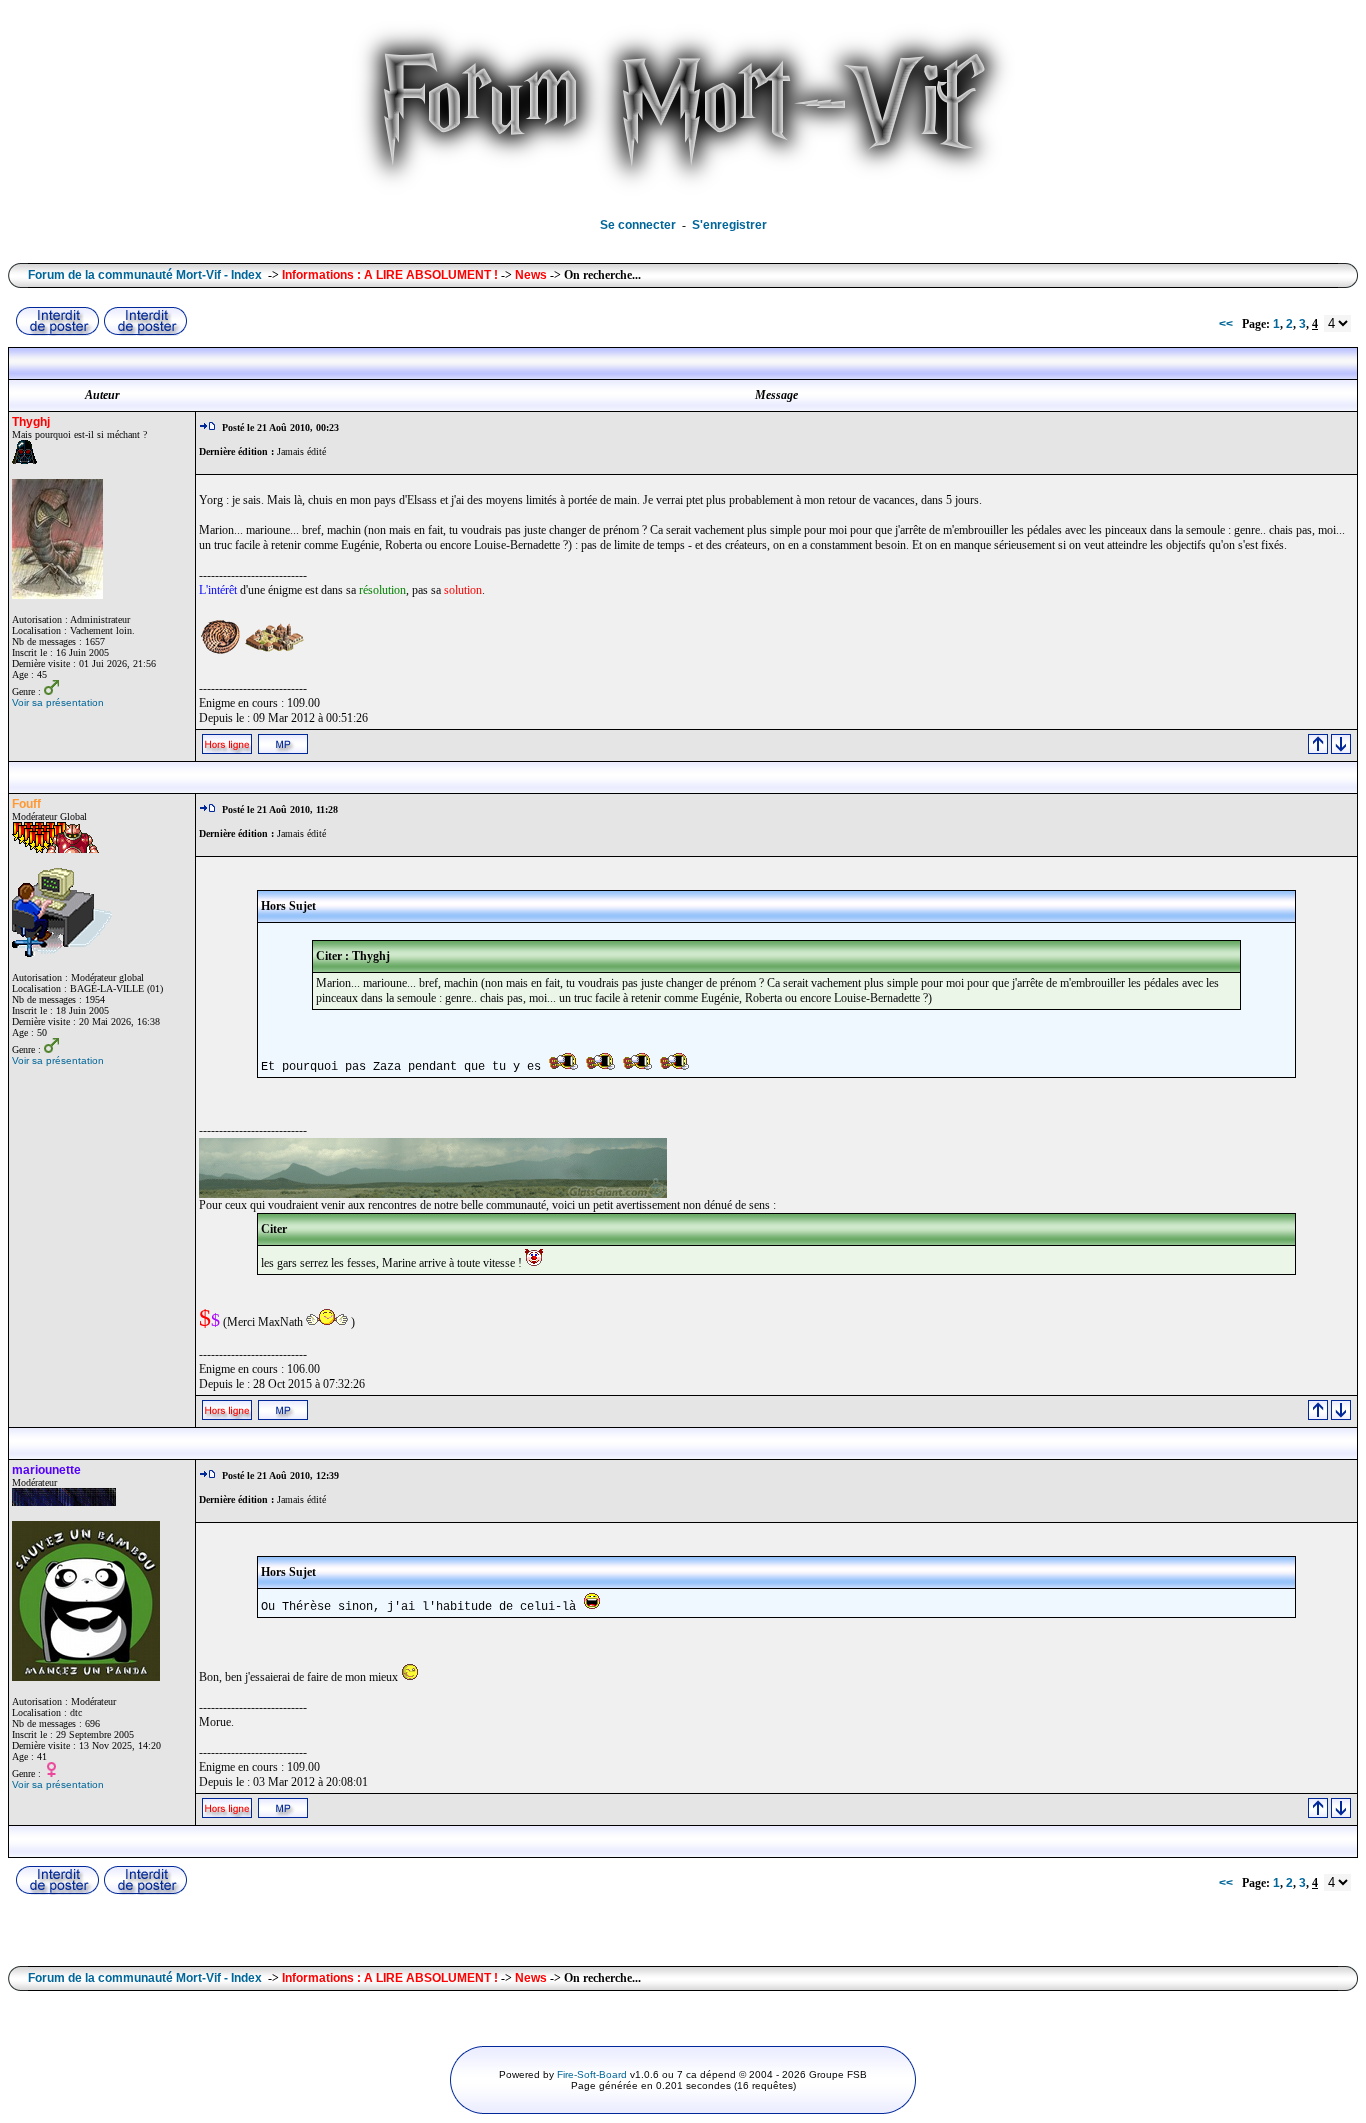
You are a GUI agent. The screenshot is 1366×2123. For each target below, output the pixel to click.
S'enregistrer (729, 225)
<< (1226, 324)
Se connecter (638, 225)
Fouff (26, 804)
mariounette (46, 1470)
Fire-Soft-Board (592, 2074)
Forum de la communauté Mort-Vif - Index (145, 275)
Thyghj (31, 422)
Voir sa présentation (58, 702)
